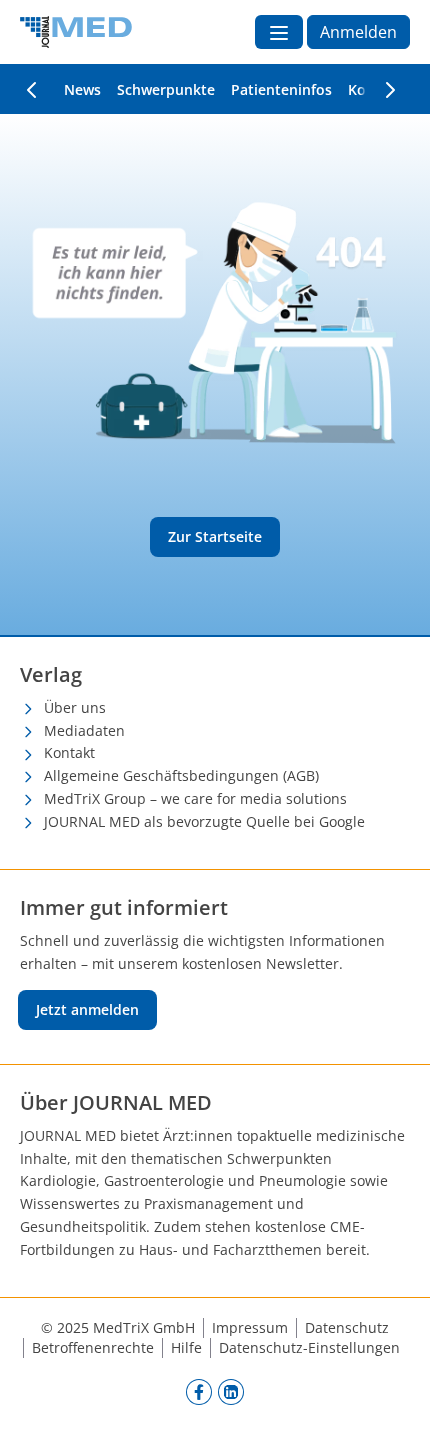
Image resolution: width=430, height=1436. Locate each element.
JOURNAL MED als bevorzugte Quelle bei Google (204, 821)
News (82, 89)
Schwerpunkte (166, 89)
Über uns (75, 707)
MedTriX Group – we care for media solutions (195, 798)
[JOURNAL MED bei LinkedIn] (231, 1391)
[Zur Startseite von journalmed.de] (76, 32)
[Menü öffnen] (279, 32)
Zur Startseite (215, 536)
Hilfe (186, 1347)
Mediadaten (84, 730)
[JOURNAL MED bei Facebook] (199, 1391)
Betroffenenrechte (93, 1347)
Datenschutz (347, 1327)
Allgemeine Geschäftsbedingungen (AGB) (181, 775)
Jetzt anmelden (87, 1009)
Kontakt (69, 752)
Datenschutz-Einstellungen (309, 1347)
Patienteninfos (281, 89)
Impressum (250, 1327)
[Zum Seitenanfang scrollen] (394, 1400)
